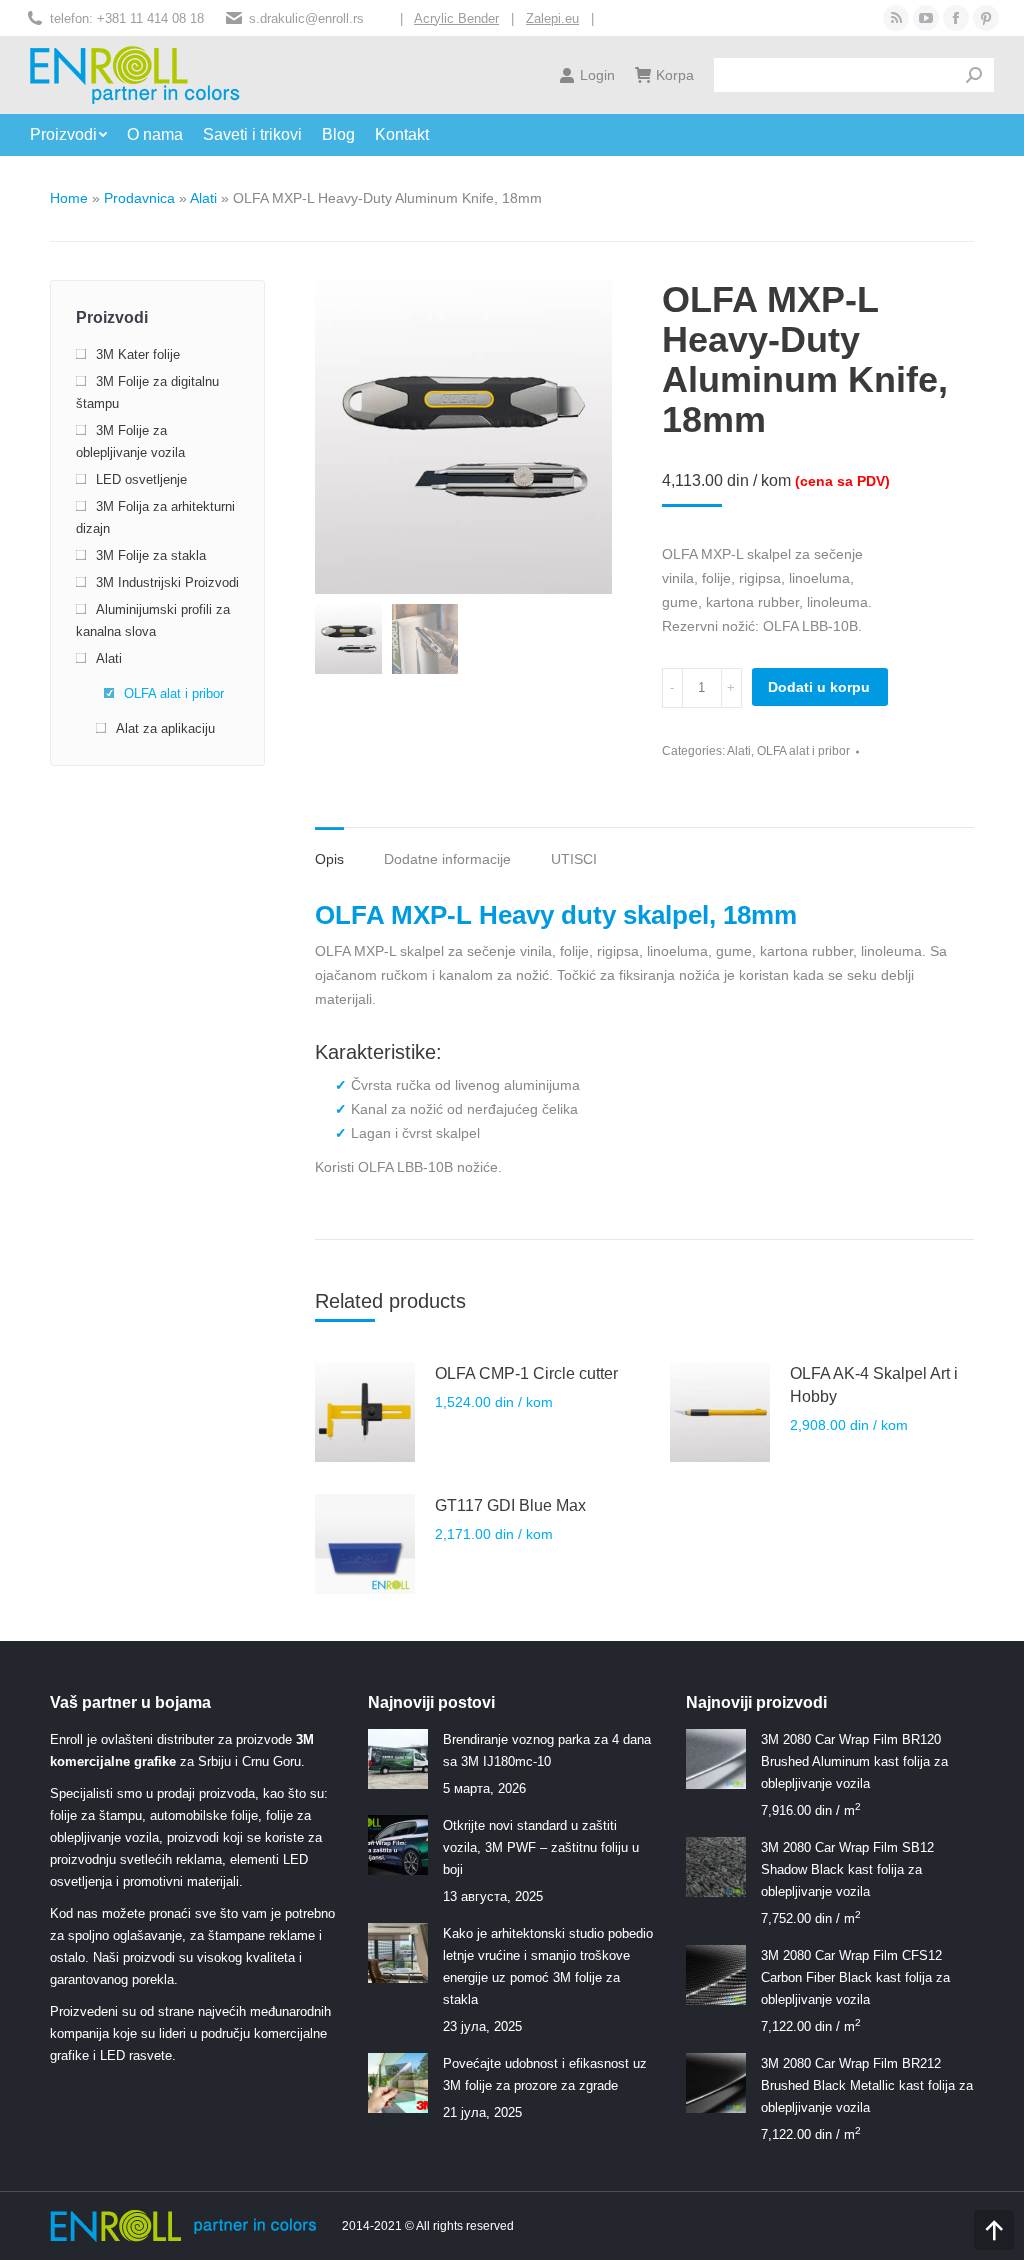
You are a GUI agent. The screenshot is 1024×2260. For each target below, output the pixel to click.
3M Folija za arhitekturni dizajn (155, 517)
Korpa (675, 75)
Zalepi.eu (552, 18)
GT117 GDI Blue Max (510, 1505)
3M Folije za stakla (151, 555)
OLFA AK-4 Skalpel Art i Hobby (874, 1385)
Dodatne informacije (447, 859)
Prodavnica (139, 198)
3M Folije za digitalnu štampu (147, 392)
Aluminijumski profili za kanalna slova (153, 620)
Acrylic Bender (456, 18)
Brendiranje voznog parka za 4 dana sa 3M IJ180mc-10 (547, 1750)
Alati (203, 198)
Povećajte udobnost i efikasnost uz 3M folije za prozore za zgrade (545, 2074)
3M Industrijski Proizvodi (167, 582)
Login (597, 75)
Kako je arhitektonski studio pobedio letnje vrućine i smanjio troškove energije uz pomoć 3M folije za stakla (548, 1966)
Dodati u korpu (819, 687)
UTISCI (574, 859)
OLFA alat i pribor (803, 751)
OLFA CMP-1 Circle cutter (526, 1373)
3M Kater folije (138, 354)
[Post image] (398, 1759)
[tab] (329, 849)
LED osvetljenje (141, 479)
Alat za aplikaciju (165, 728)
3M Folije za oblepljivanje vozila (130, 441)
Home (69, 198)
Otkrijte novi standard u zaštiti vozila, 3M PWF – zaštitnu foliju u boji (541, 1847)
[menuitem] (78, 135)
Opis (329, 859)
